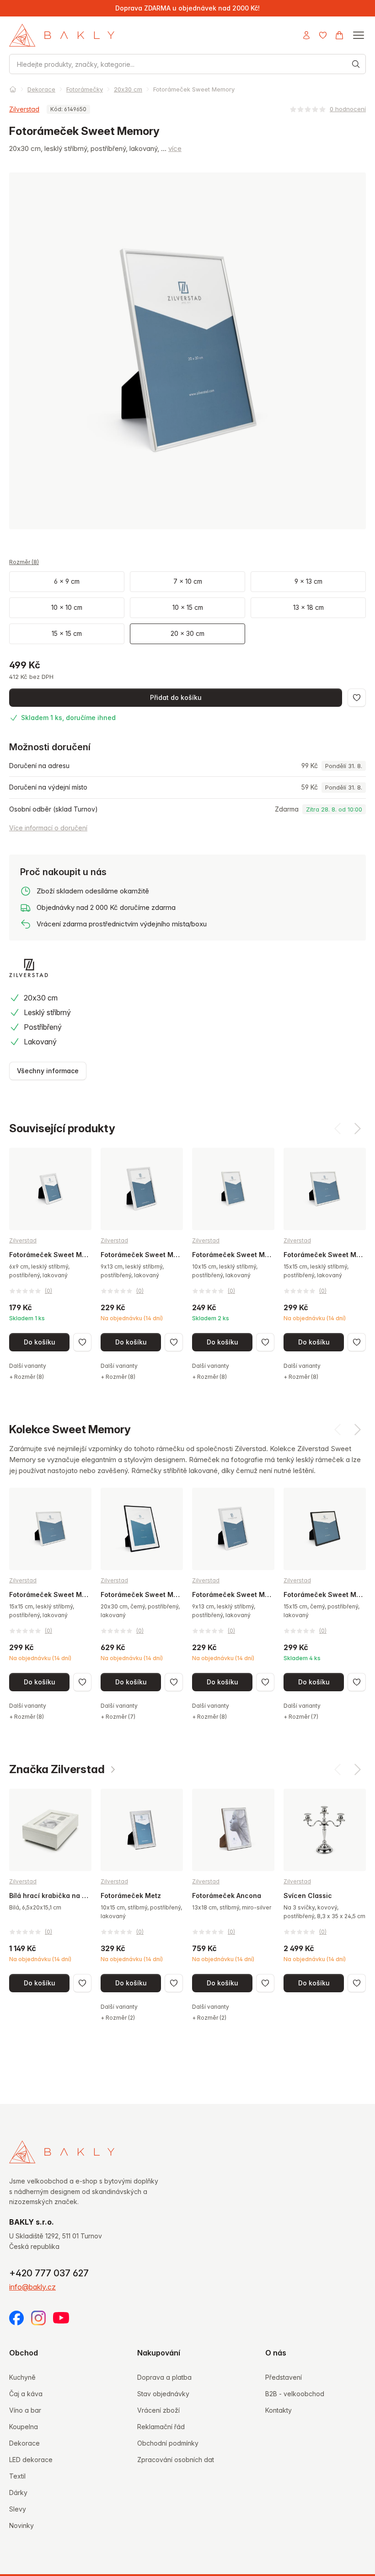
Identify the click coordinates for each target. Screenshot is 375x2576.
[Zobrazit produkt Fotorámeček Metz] (142, 1905)
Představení (284, 2377)
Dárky (18, 2493)
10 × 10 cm (67, 607)
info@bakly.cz (32, 2287)
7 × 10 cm (188, 581)
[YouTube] (61, 2318)
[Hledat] (356, 64)
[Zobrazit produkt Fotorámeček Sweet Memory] (50, 1264)
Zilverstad (24, 109)
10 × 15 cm (188, 607)
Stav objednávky (163, 2394)
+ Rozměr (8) (27, 1377)
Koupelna (24, 2427)
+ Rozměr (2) (118, 2018)
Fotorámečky (85, 89)
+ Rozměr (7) (118, 1717)
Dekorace (41, 89)
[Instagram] (38, 2318)
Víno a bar (25, 2410)
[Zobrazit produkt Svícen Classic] (325, 1890)
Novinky (21, 2525)
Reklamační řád (161, 2427)
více (175, 148)
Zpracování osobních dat (176, 2460)
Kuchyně (22, 2377)
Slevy (18, 2509)
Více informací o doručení (48, 828)
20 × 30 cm (187, 633)
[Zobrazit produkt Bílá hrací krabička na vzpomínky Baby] (50, 1890)
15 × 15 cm (67, 633)
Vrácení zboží (158, 2410)
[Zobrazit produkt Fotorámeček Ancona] (233, 1905)
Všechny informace (48, 1071)
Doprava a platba (164, 2377)
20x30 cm (128, 89)
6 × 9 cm (67, 581)
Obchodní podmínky (168, 2443)
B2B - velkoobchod (295, 2394)
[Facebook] (16, 2318)
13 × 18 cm (308, 607)
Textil (17, 2476)
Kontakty (279, 2410)
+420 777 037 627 (49, 2273)
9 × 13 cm (308, 581)
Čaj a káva (26, 2394)
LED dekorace (31, 2460)
